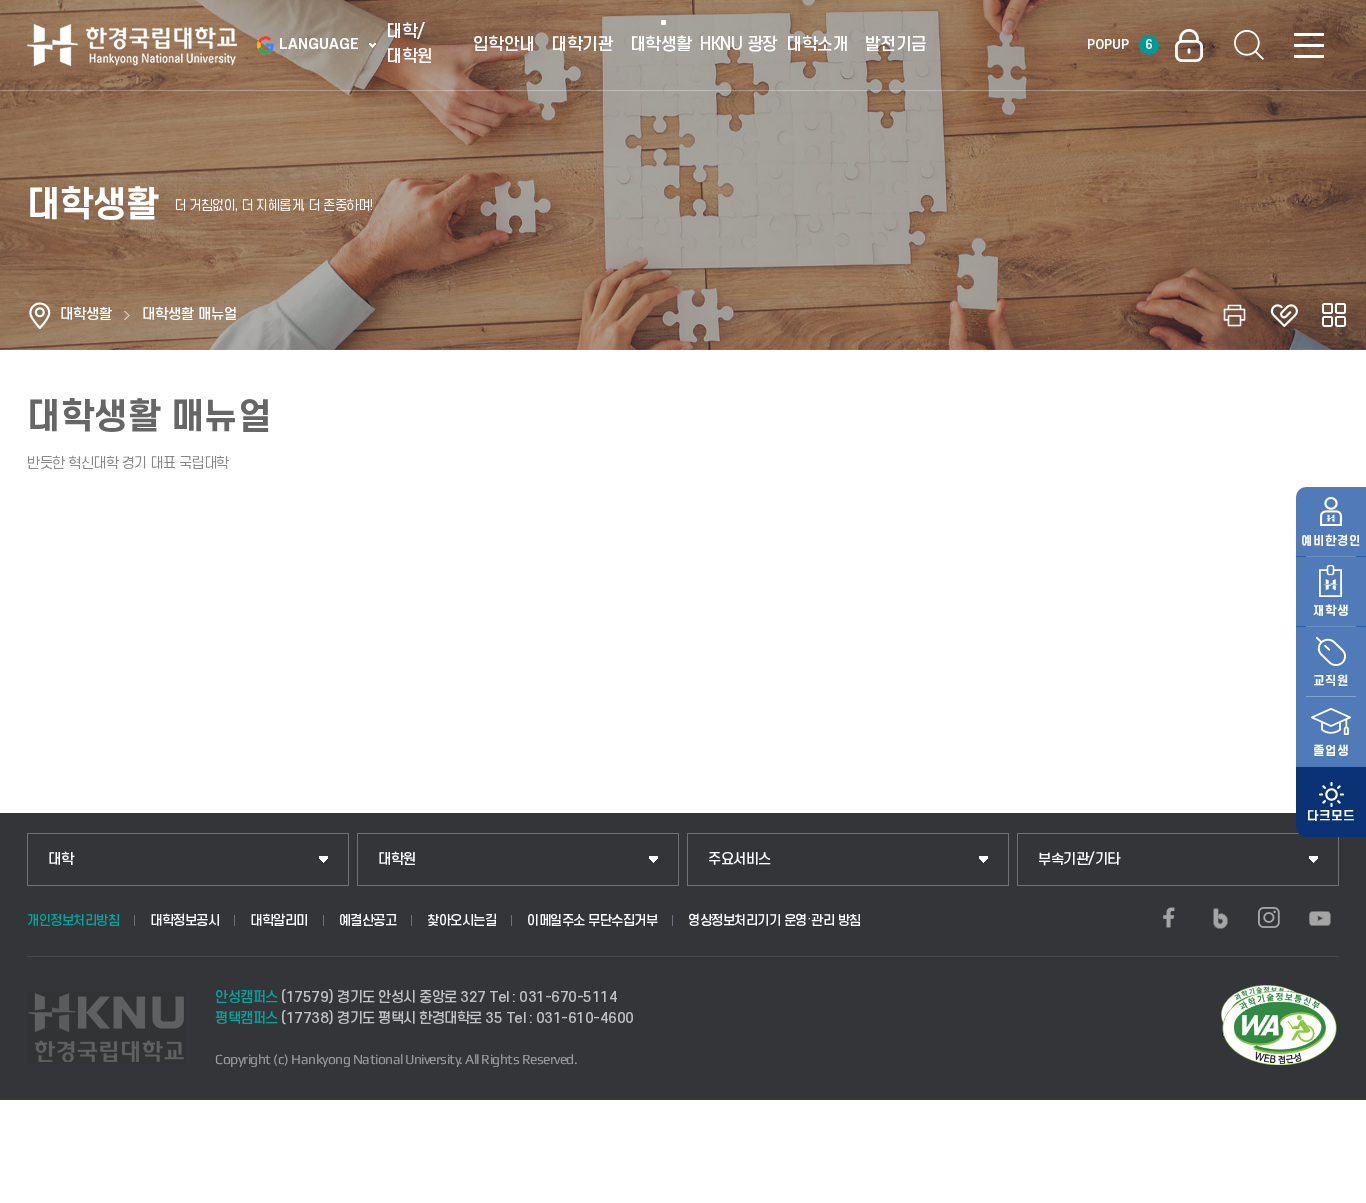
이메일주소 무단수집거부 (592, 920)
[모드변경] (1331, 802)
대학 (60, 859)
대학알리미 (279, 920)
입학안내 (504, 44)
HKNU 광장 (739, 44)
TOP (1326, 1182)
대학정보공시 (184, 920)
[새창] (1169, 918)
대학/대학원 (409, 44)
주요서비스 (739, 859)
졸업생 (1331, 751)
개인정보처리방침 (73, 920)
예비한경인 (1331, 541)
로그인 (1189, 45)
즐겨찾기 (1284, 315)
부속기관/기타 (1079, 859)
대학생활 (661, 44)
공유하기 (1334, 315)
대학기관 (582, 44)
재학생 (1331, 611)
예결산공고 (368, 920)
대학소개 (817, 44)
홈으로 (40, 315)
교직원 (1331, 681)
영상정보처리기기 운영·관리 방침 (774, 920)
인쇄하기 (1234, 315)
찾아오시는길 (461, 920)
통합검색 (1249, 45)
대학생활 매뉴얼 (189, 314)
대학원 (397, 859)
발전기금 (896, 44)
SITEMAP (1309, 45)
